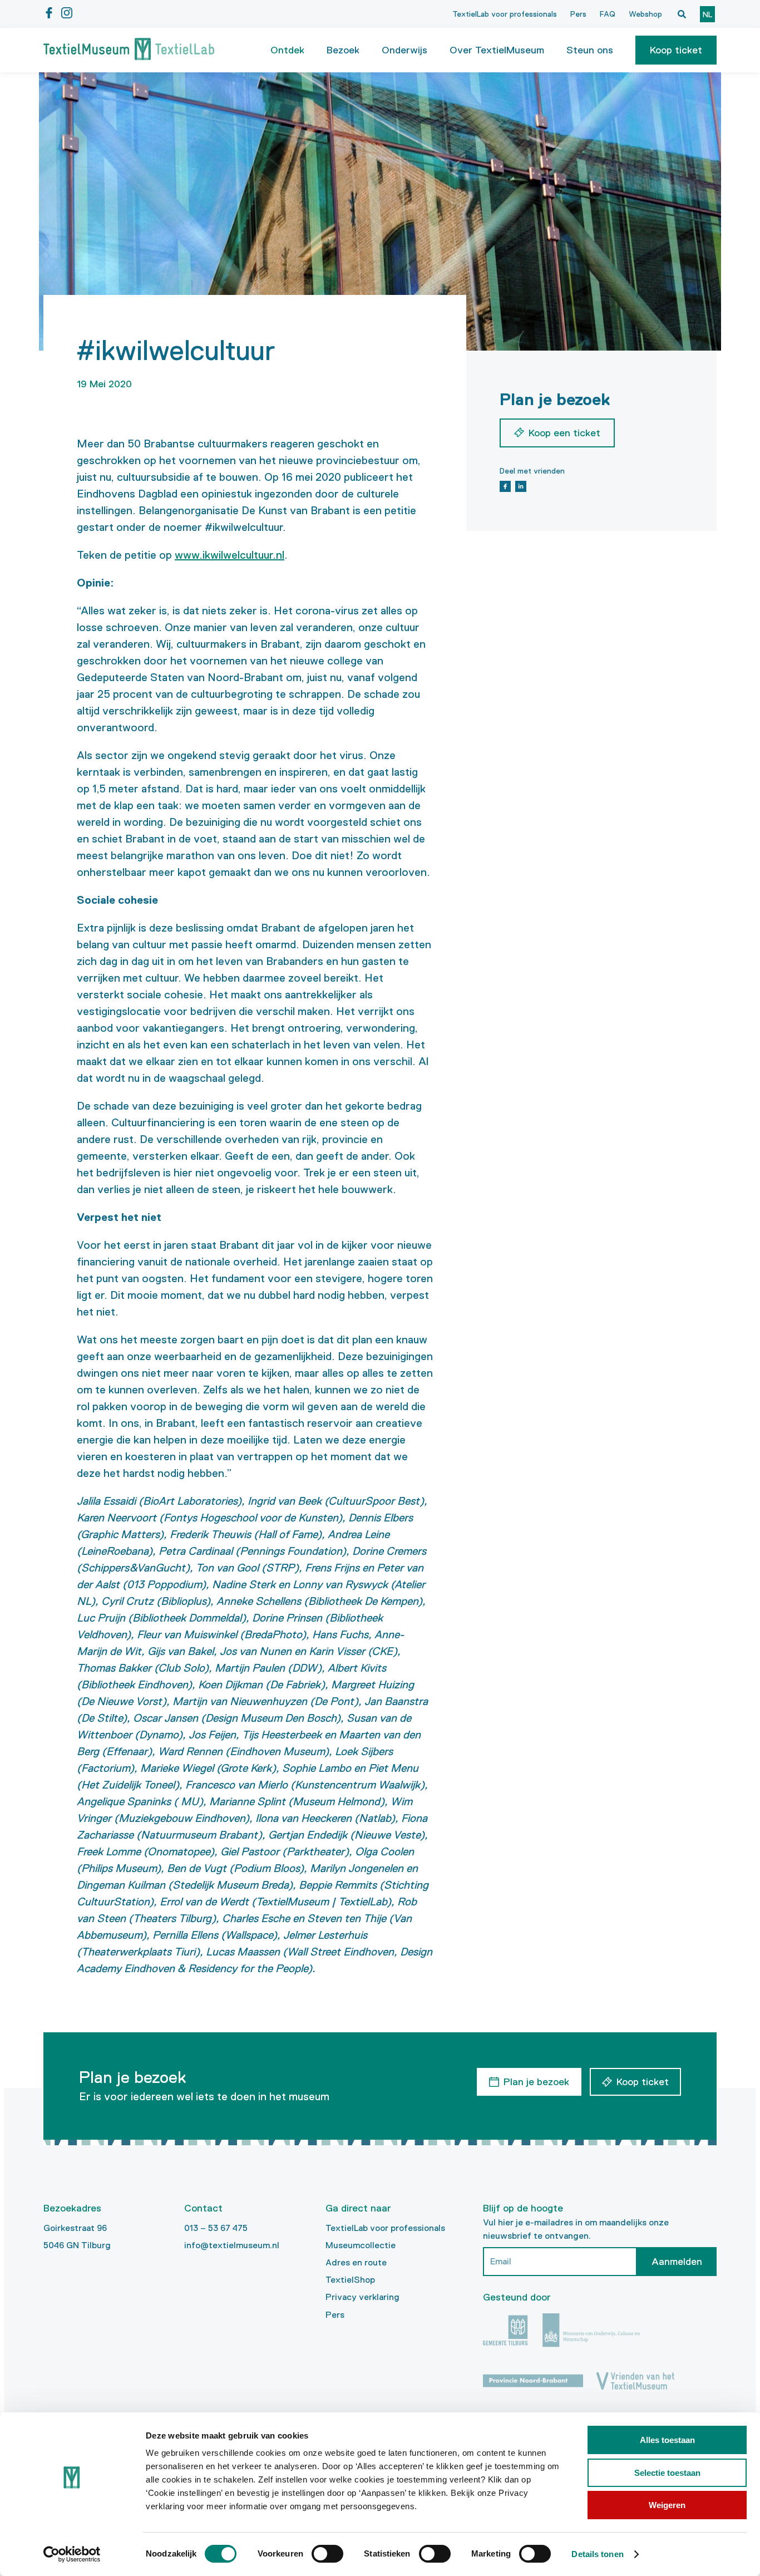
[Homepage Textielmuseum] (129, 50)
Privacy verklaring (362, 2297)
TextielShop (350, 2280)
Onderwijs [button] (404, 50)
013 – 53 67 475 (216, 2228)
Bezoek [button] (343, 50)
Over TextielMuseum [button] (497, 50)
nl (707, 14)
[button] (676, 50)
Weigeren (667, 2505)
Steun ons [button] (590, 50)
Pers (578, 14)
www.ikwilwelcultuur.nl (230, 555)
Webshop (645, 14)
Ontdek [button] (287, 50)
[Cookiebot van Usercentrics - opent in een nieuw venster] (72, 2554)
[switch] (327, 2554)
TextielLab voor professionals (505, 14)
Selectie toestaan (667, 2473)
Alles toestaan (667, 2440)
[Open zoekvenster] (682, 14)
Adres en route (356, 2262)
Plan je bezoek (536, 2082)
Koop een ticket (564, 433)
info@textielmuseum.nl (232, 2245)
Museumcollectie (361, 2245)
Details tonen (597, 2554)
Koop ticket (676, 50)
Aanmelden (677, 2262)
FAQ (608, 14)
